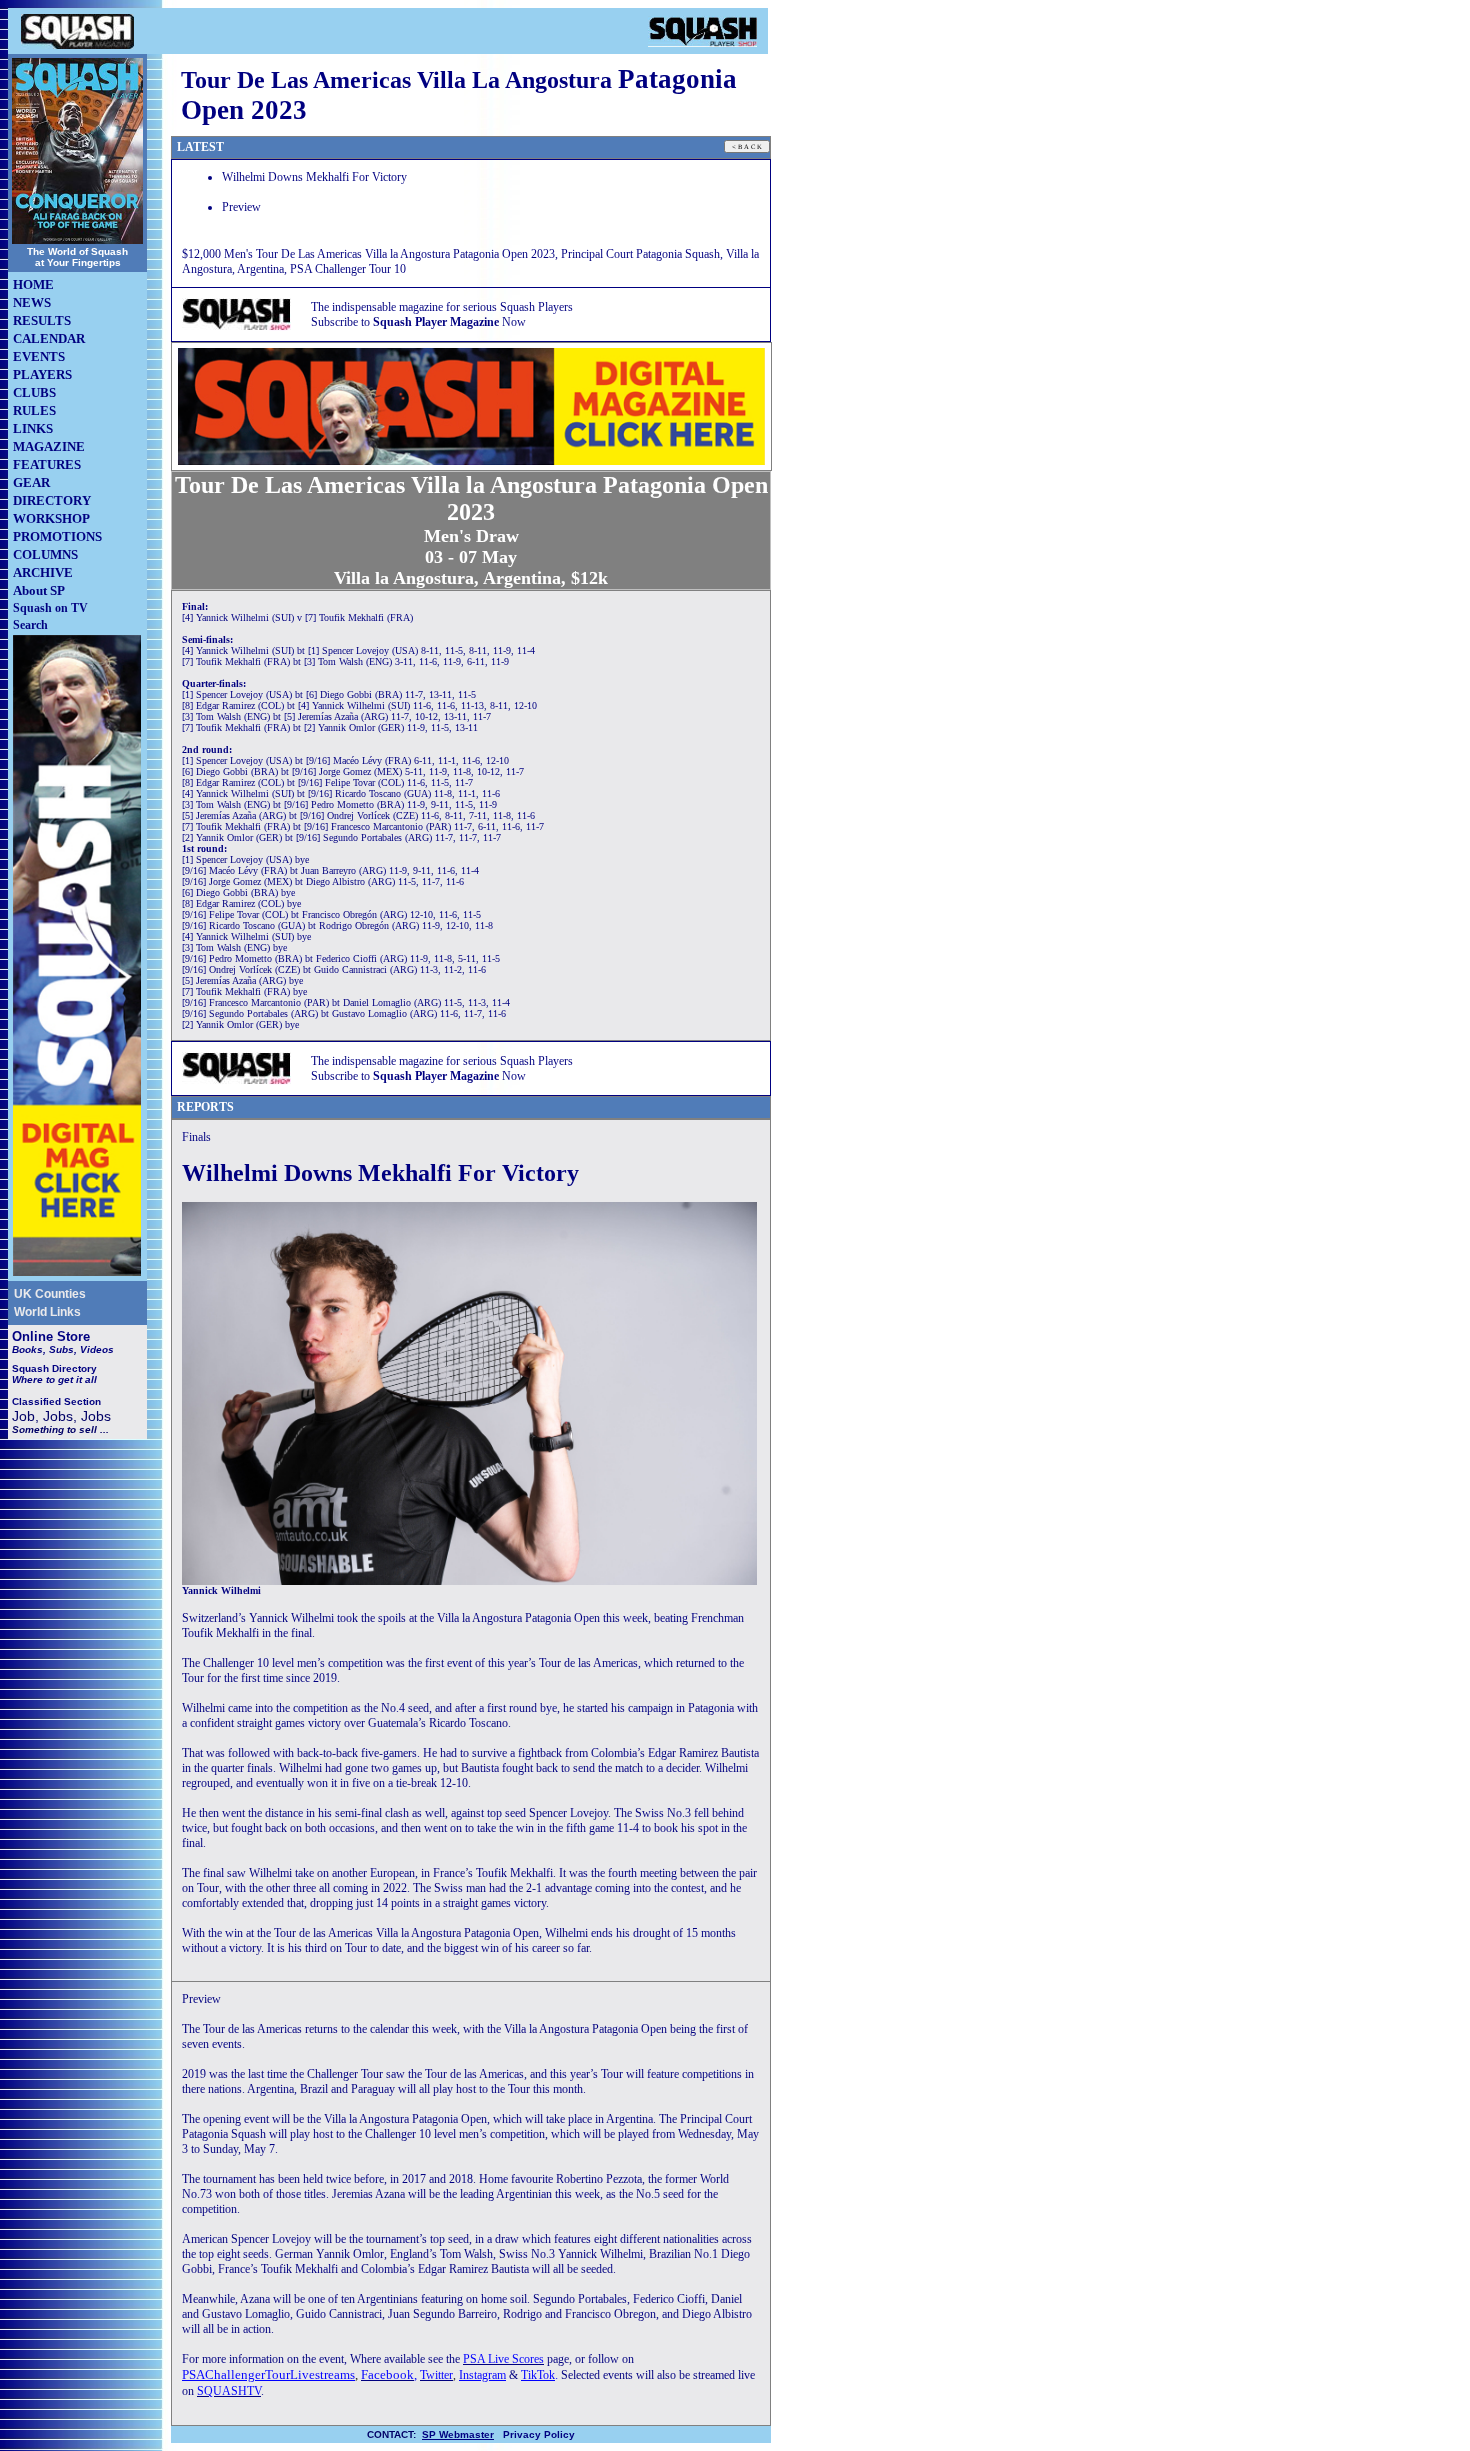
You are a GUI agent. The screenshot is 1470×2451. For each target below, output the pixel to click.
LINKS (33, 428)
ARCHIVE (43, 572)
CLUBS (34, 392)
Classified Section (56, 1401)
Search (30, 625)
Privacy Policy (539, 2434)
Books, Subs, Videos (63, 1349)
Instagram (482, 2375)
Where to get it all (54, 1379)
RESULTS (42, 320)
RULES (34, 410)
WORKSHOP (51, 518)
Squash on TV (50, 608)
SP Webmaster (458, 2434)
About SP (39, 590)
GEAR (31, 482)
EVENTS (39, 356)
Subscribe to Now (418, 322)
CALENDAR (49, 338)
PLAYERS (42, 374)
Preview (241, 207)
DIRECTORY (52, 500)
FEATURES (47, 464)
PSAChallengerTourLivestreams (268, 2374)
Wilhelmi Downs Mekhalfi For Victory (314, 177)
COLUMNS (45, 554)
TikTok (538, 2375)
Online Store (51, 1336)
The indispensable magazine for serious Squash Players (442, 307)
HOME (33, 284)
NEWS (32, 302)
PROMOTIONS (57, 536)
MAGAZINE (49, 446)
